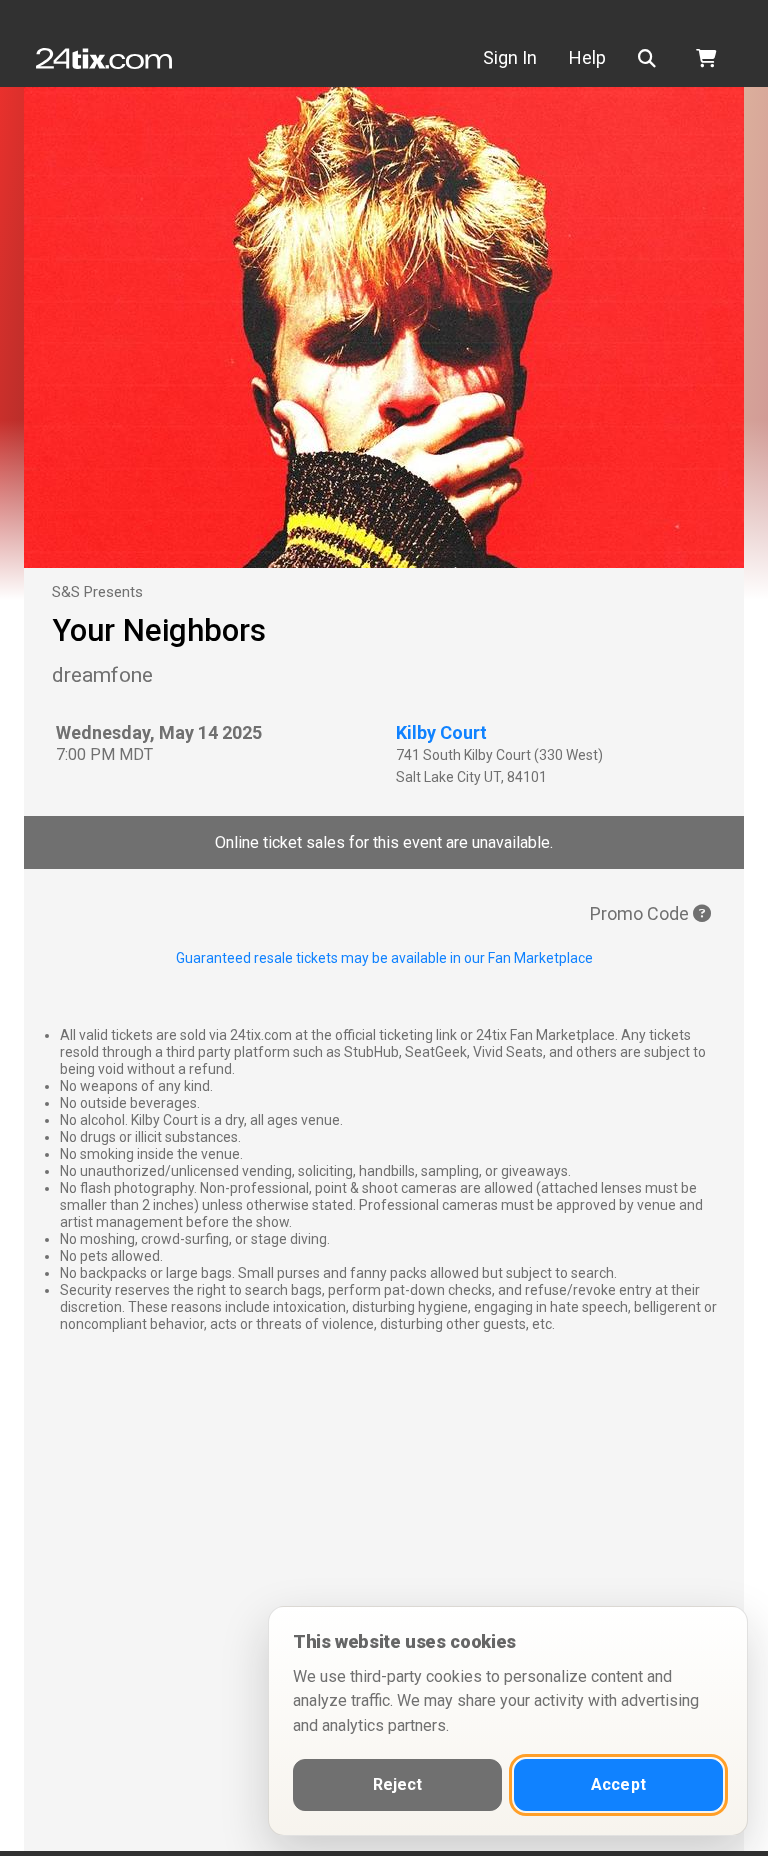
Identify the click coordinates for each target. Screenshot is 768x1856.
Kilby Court (441, 732)
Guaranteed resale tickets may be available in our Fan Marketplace (384, 958)
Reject (398, 1784)
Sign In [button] (510, 57)
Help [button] (587, 57)
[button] (651, 58)
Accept (618, 1784)
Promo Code (641, 913)
